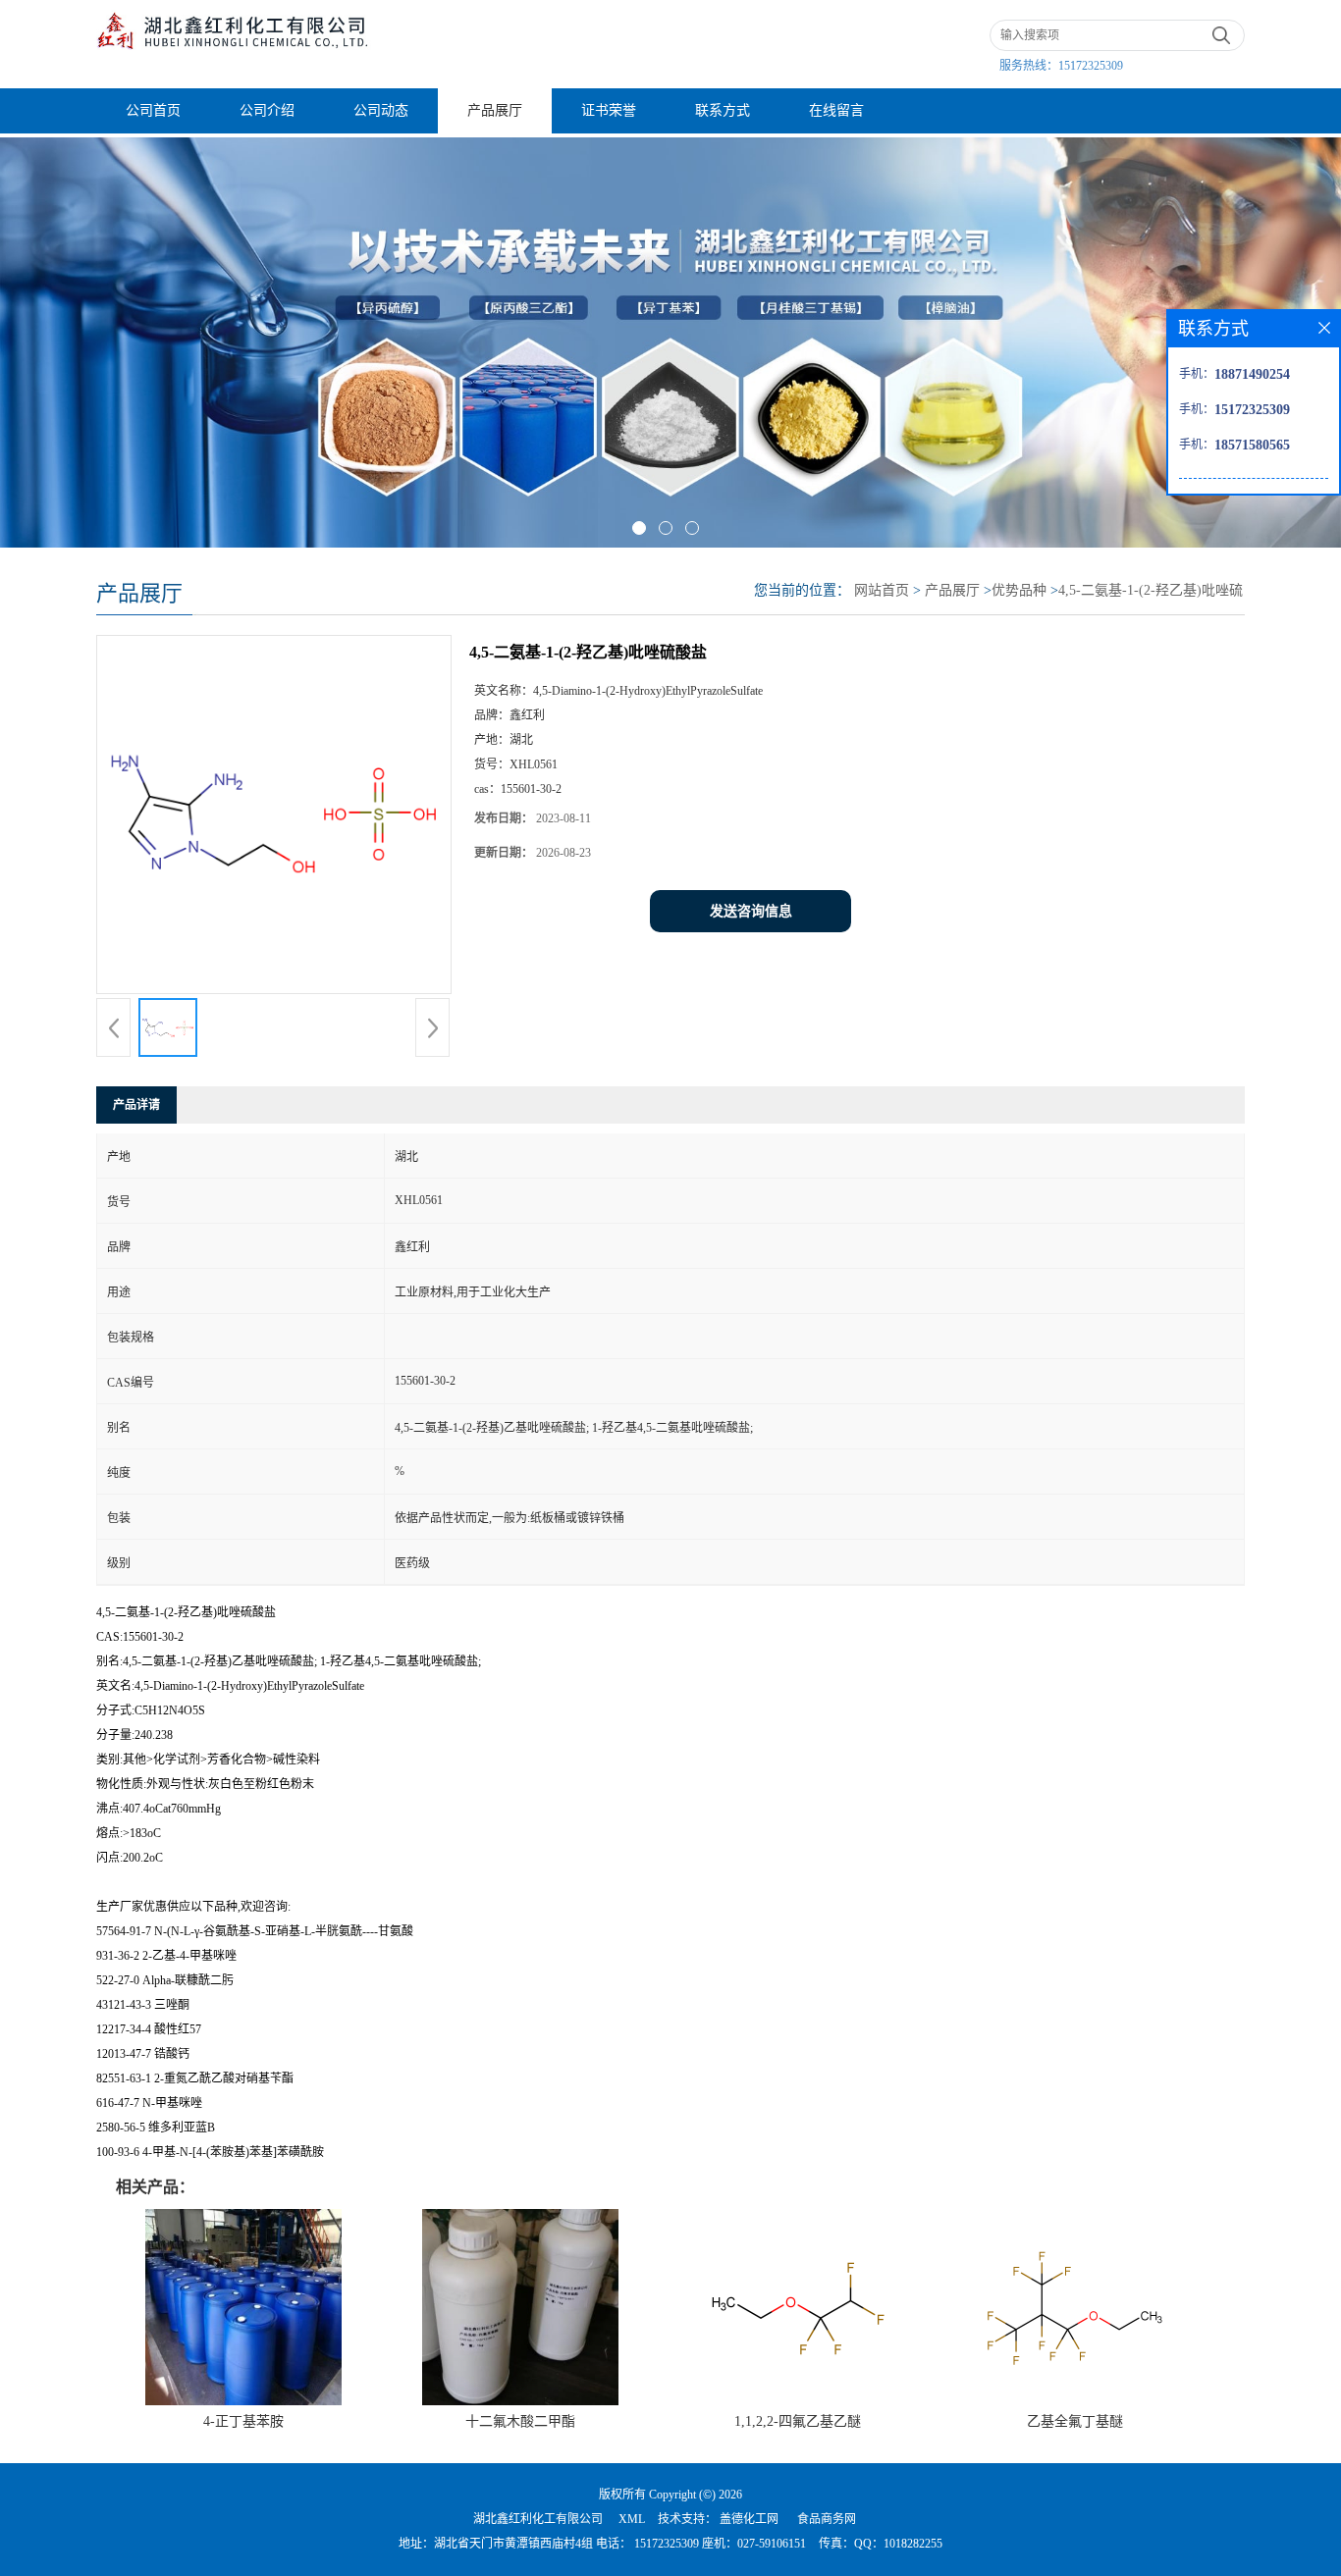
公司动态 (381, 110)
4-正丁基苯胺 (243, 2421)
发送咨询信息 (751, 911)
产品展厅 (495, 110)
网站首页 (882, 590)
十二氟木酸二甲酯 (520, 2421)
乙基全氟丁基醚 (1075, 2421)
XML (632, 2519)
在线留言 (836, 110)
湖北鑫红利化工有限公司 (538, 2519)
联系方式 (723, 110)
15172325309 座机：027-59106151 (719, 2544)
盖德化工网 (749, 2519)
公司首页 (153, 110)
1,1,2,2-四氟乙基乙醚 (798, 2421)
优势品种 (1019, 590)
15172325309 (1091, 66)
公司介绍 (267, 110)
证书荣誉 (609, 110)
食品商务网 (827, 2519)
